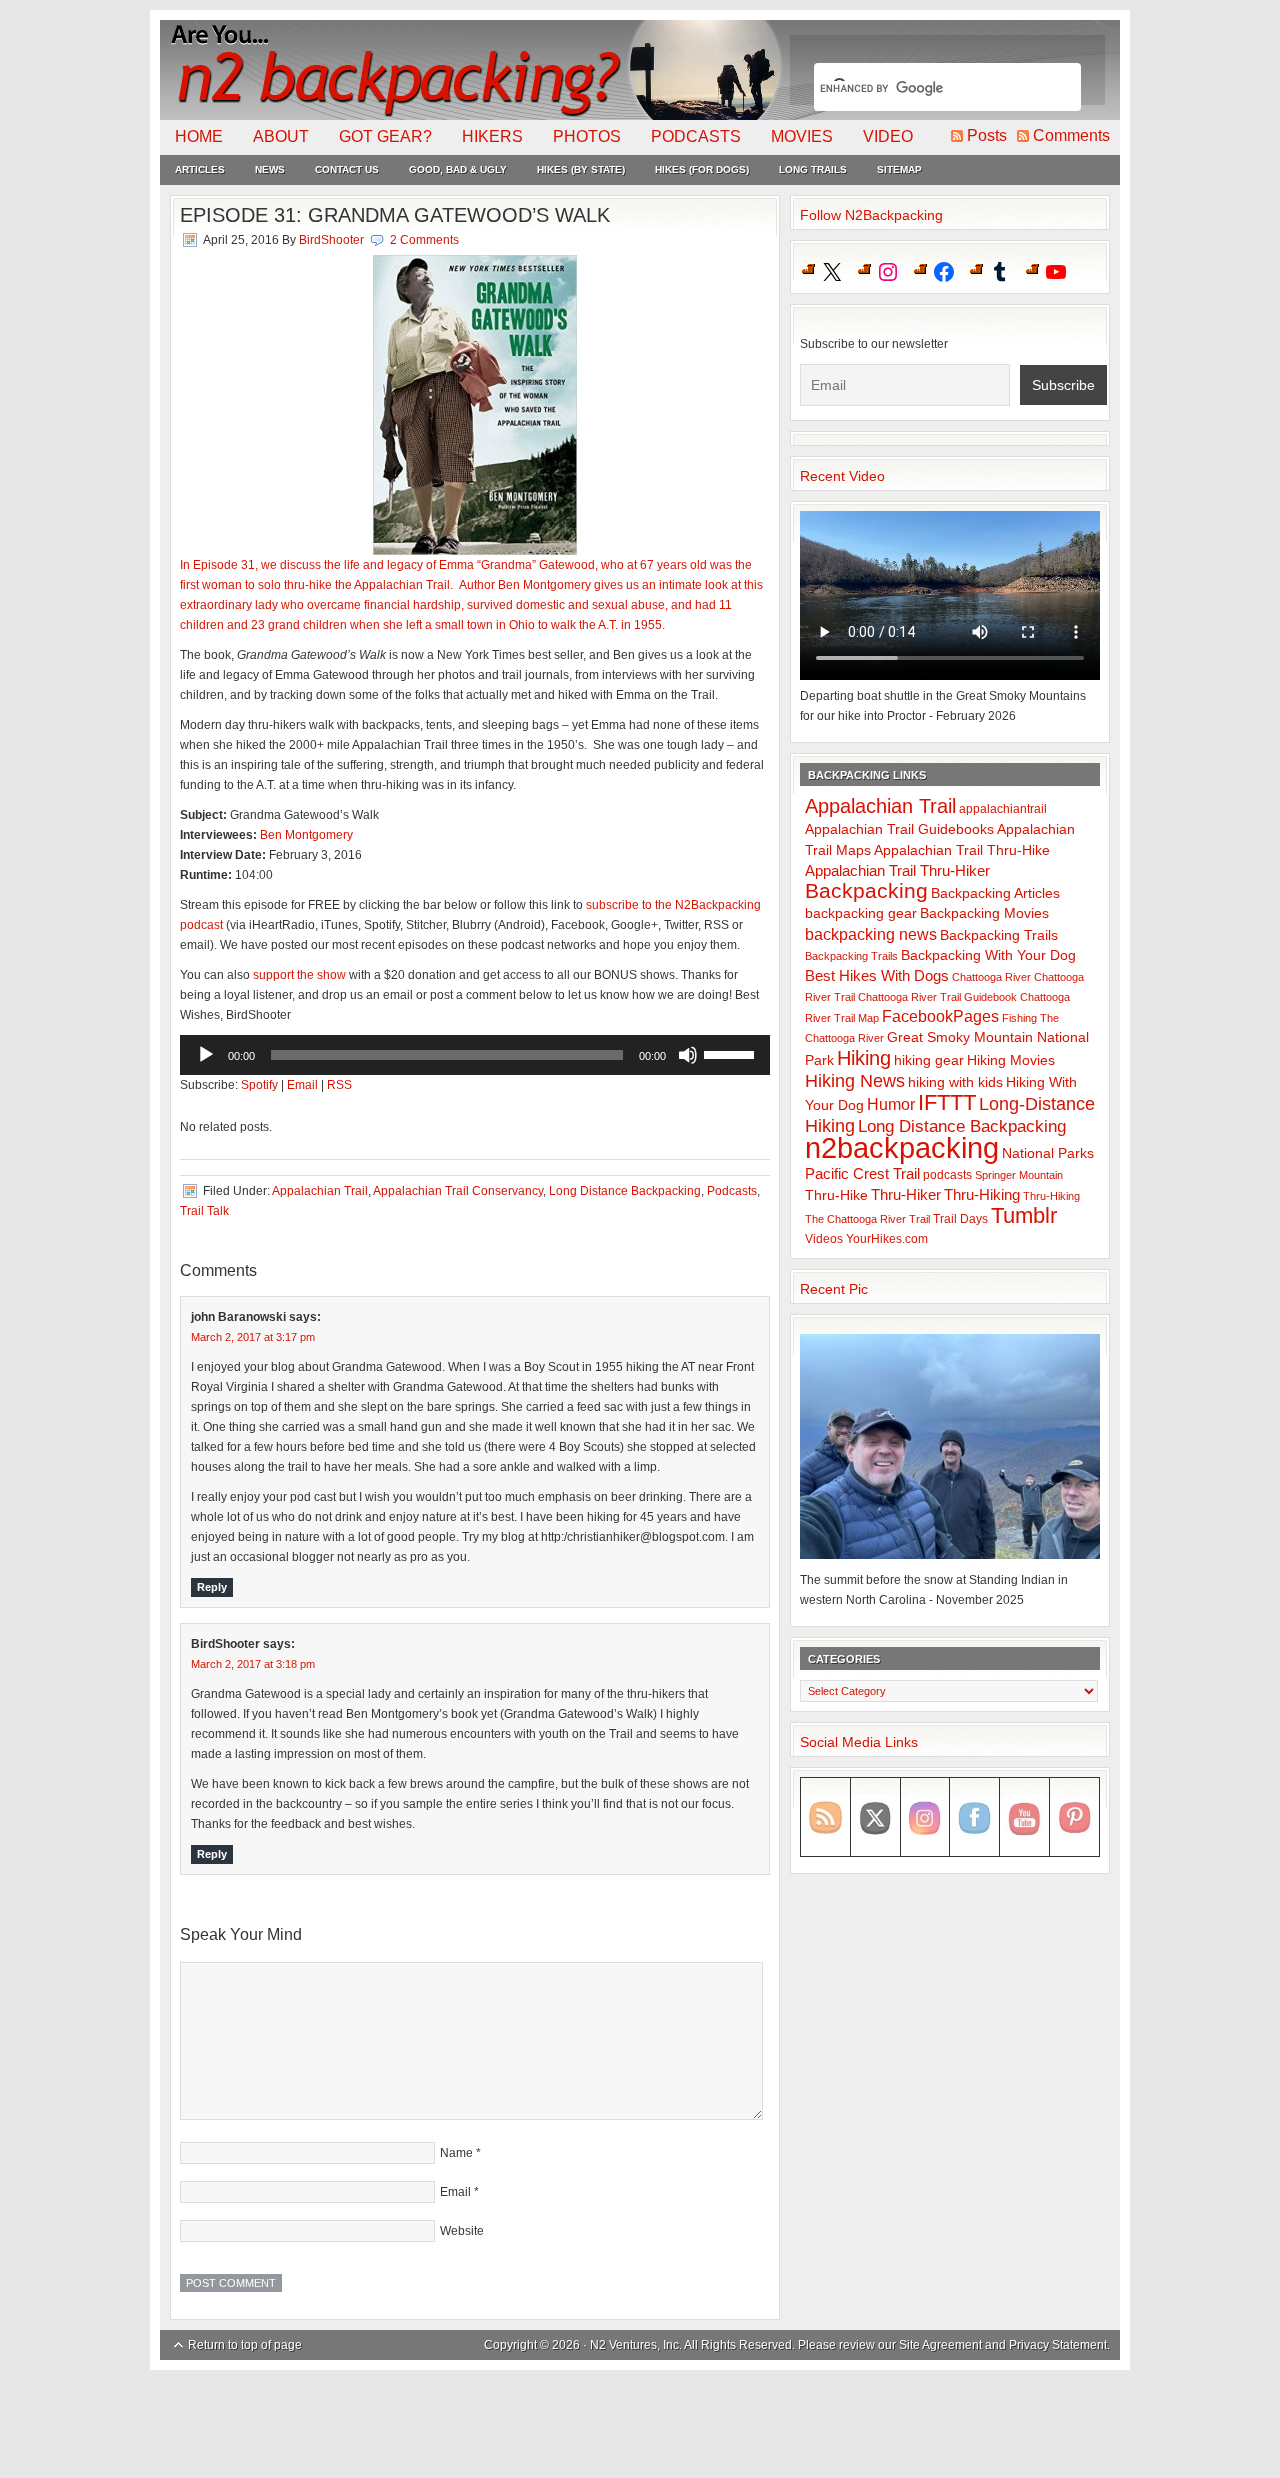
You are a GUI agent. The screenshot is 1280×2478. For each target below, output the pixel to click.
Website (462, 2231)
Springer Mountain (1019, 1175)
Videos (824, 1239)
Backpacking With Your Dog (988, 955)
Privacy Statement (1058, 2345)
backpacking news (871, 934)
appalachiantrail (1003, 809)
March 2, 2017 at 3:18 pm (253, 1664)
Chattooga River (991, 977)
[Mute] (688, 1055)
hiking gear (929, 1060)
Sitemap (899, 169)
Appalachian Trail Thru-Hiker (897, 870)
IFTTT (947, 1102)
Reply (212, 1587)
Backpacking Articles (995, 893)
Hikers (492, 136)
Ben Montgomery (306, 835)
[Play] (206, 1055)
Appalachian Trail (320, 1191)
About (281, 136)
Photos (587, 136)
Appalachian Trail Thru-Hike (962, 850)
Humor (891, 1104)
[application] (475, 1055)
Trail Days (960, 1219)
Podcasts (696, 136)
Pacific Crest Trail (862, 1173)
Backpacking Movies (984, 913)
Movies (802, 136)
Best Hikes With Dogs (877, 975)
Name (456, 2153)
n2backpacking (902, 1147)
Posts (987, 135)
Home (199, 136)
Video (888, 136)
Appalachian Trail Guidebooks (899, 829)
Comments (1071, 135)
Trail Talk (204, 1211)
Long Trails (813, 169)
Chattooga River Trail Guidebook (937, 997)
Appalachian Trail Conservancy (458, 1191)
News (270, 169)
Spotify (259, 1085)
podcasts (947, 1175)
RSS (339, 1085)
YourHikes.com (887, 1239)
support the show (299, 975)
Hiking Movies (1011, 1060)
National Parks (1048, 1153)
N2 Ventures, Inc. (636, 2345)
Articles (200, 169)
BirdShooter (331, 240)
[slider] (732, 1053)
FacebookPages (940, 1016)
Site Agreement (940, 2345)
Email (302, 1085)
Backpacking (866, 890)
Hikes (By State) (581, 169)
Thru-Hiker (906, 1194)
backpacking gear (861, 913)
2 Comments (424, 240)
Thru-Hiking (982, 1194)
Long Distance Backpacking (625, 1191)
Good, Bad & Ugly (458, 169)
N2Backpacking (472, 70)
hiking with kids (955, 1082)
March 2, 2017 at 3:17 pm (253, 1337)
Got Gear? (385, 136)
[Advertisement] (640, 2425)
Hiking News (855, 1081)
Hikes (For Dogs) (702, 169)
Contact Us (347, 169)
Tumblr (1024, 1215)
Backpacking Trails (999, 935)
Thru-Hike (836, 1195)
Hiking (864, 1058)
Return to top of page (245, 2345)
